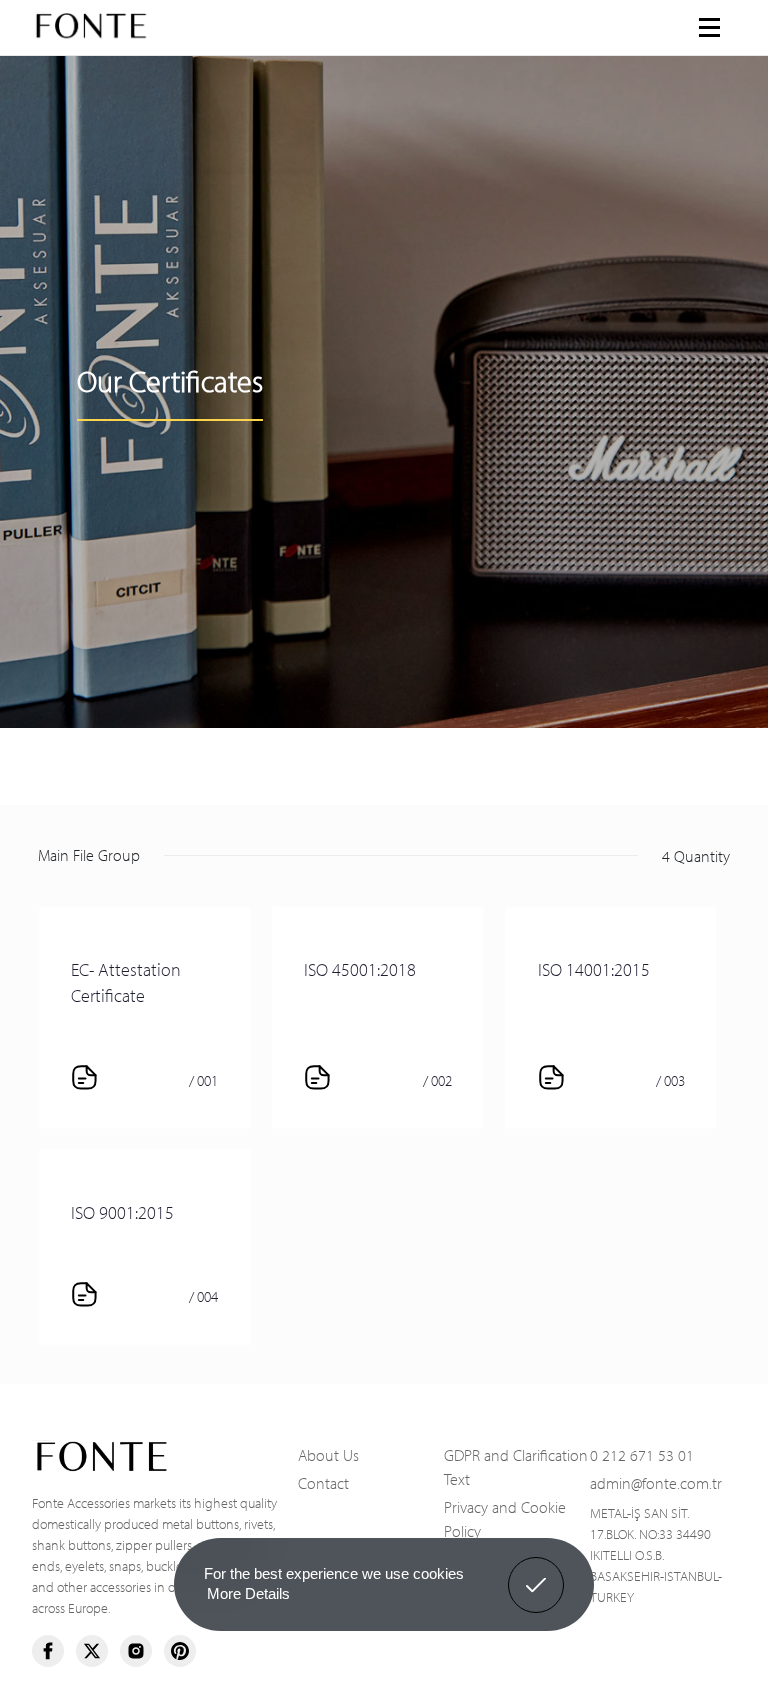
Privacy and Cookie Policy (505, 1518)
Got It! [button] (536, 1570)
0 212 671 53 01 (642, 1454)
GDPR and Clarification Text (516, 1466)
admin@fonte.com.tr (656, 1482)
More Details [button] (248, 1593)
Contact (323, 1482)
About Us (328, 1454)
